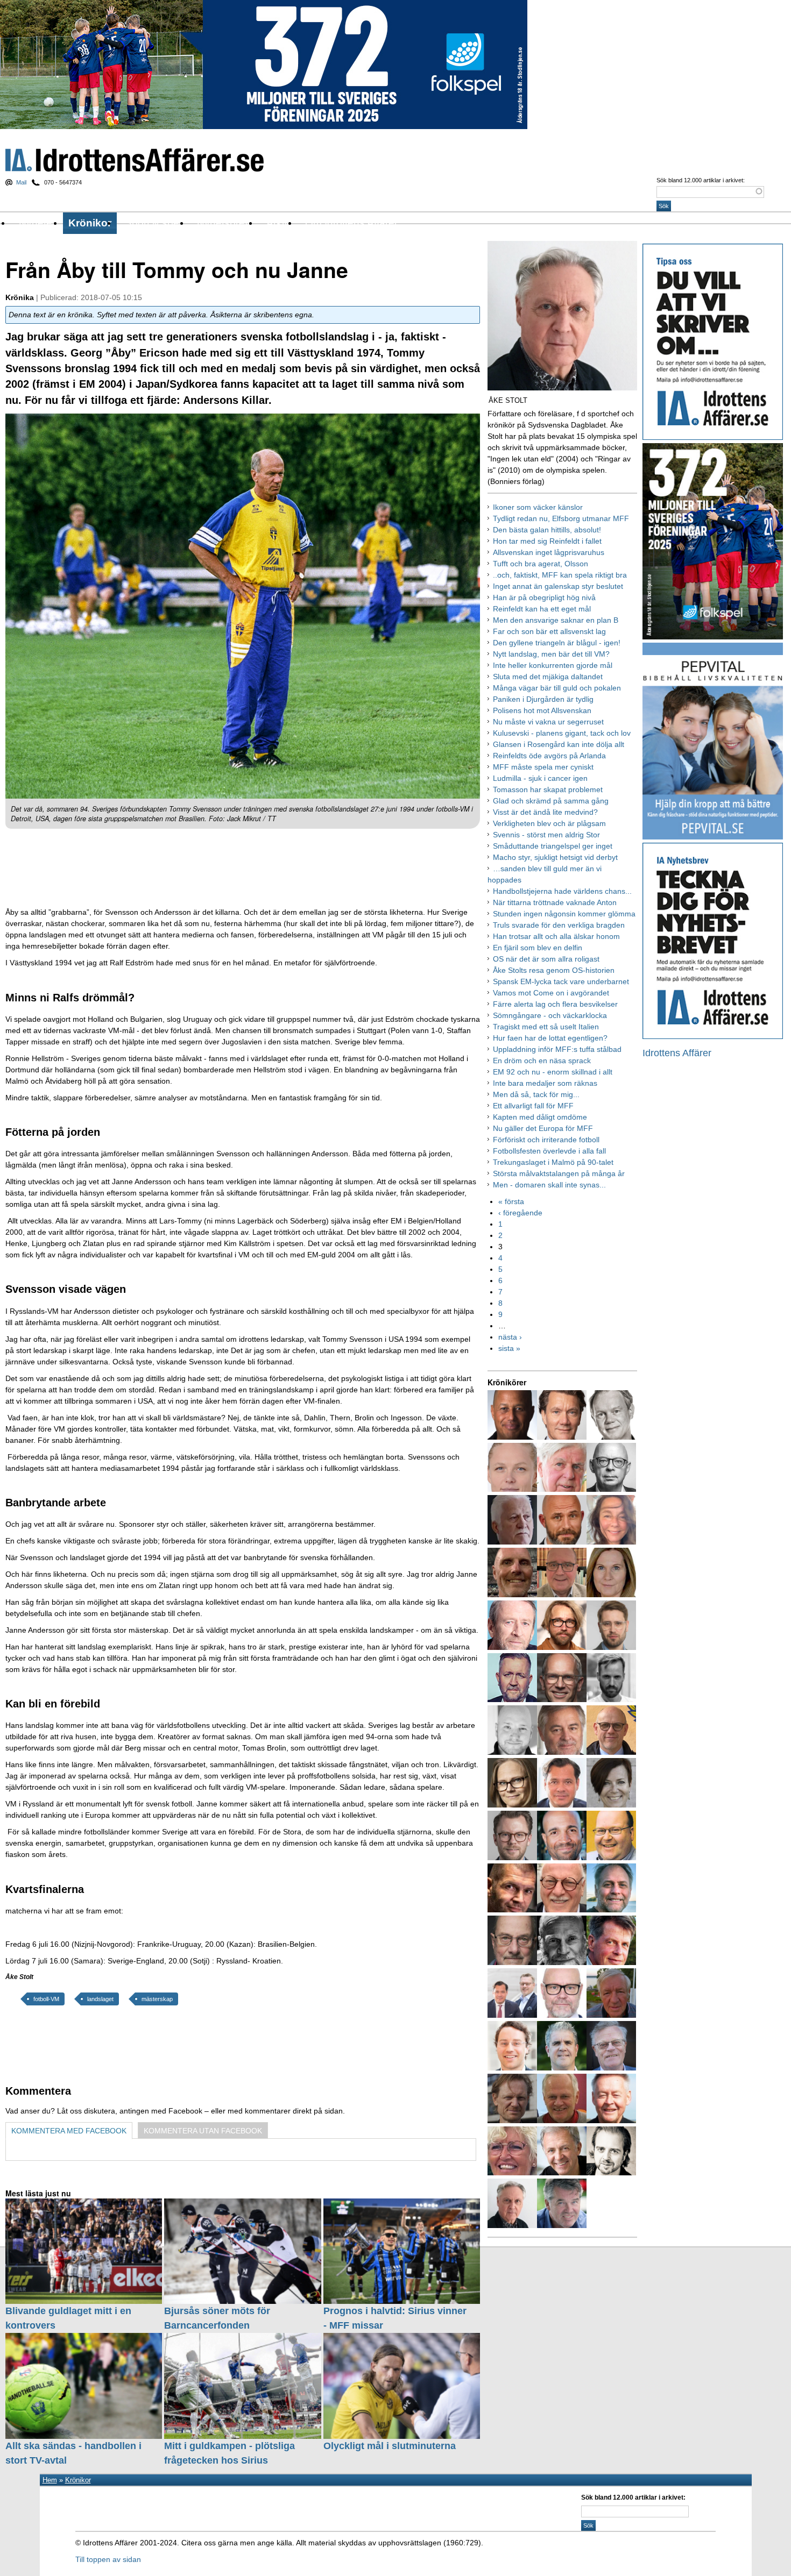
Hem (50, 2480)
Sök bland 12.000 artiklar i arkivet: (701, 180)
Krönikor (90, 223)
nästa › (510, 1337)
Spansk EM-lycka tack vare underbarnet (561, 981)
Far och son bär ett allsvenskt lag (549, 631)
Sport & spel (153, 223)
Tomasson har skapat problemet (548, 789)
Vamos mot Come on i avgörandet (551, 993)
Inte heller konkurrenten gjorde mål (553, 665)
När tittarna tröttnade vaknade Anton (555, 902)
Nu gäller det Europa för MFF (543, 1128)
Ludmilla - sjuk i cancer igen (540, 778)
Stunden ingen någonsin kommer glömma (564, 914)
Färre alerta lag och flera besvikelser (555, 1004)
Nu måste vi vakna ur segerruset (548, 722)
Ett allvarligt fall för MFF (533, 1106)
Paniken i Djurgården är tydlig (543, 699)
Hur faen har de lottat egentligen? (550, 1038)
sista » (509, 1348)
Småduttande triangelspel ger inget (553, 846)
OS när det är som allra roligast (546, 959)
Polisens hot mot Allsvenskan (542, 710)
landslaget (100, 1999)
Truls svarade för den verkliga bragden (559, 925)
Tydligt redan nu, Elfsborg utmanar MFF (561, 518)
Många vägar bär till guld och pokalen (557, 688)
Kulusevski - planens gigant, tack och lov (562, 733)
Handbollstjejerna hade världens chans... (562, 891)
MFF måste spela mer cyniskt (543, 767)
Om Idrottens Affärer (351, 223)
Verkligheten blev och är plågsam (549, 823)
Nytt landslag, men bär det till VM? (551, 654)
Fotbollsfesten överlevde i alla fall (549, 1151)
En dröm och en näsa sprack (542, 1061)
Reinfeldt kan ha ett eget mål (542, 609)
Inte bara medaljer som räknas (545, 1083)
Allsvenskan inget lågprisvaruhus (549, 552)
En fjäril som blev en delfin (538, 948)
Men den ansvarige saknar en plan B (556, 620)
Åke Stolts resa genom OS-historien (554, 970)
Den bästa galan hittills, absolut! (547, 530)
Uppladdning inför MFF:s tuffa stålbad (557, 1049)
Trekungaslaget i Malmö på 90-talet (553, 1162)
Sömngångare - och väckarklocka (550, 1015)
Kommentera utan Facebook (203, 2131)
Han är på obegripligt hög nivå (544, 597)
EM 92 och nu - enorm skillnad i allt (553, 1072)
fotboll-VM (46, 1999)
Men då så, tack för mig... (536, 1094)
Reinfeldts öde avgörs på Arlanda (549, 756)
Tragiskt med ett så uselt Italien (546, 1027)
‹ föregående (520, 1213)
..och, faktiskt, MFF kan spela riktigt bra (560, 575)
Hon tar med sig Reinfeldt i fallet (547, 541)
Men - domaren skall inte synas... (549, 1185)
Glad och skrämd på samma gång (551, 801)
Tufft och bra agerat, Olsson (541, 564)
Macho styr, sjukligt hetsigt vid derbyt (555, 857)
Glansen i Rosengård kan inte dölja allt (559, 744)
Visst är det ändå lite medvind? (545, 812)
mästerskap (157, 1999)
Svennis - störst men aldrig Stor (546, 835)
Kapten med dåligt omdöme (540, 1117)
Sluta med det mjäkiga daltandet (548, 677)
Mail (21, 182)
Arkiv (278, 223)
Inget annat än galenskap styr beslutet (558, 586)
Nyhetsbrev (224, 223)
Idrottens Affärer (135, 160)
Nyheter (37, 223)
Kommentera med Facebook (69, 2131)
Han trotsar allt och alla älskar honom (556, 936)
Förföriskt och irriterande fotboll (546, 1140)
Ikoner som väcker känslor (538, 507)
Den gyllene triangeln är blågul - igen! (557, 643)
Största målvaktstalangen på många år (559, 1173)
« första (511, 1201)
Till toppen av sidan (108, 2559)
